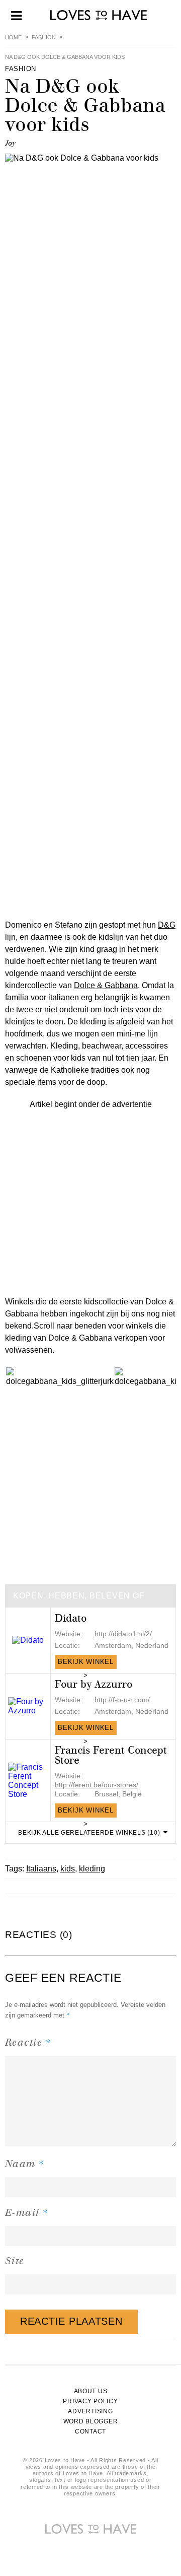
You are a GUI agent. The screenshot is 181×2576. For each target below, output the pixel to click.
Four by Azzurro (94, 1684)
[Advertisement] (90, 1201)
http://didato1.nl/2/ (123, 1634)
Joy (10, 143)
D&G (167, 925)
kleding (92, 1869)
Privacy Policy (90, 2401)
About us (91, 2391)
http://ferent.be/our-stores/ (97, 1785)
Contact (90, 2431)
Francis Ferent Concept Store (111, 1755)
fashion (44, 37)
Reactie (28, 2042)
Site (15, 2261)
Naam (25, 2163)
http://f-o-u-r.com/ (122, 1700)
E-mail (27, 2212)
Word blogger (91, 2421)
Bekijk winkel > (86, 1663)
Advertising (90, 2411)
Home (13, 37)
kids (68, 1869)
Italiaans (41, 1869)
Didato (71, 1618)
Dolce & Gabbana (106, 985)
